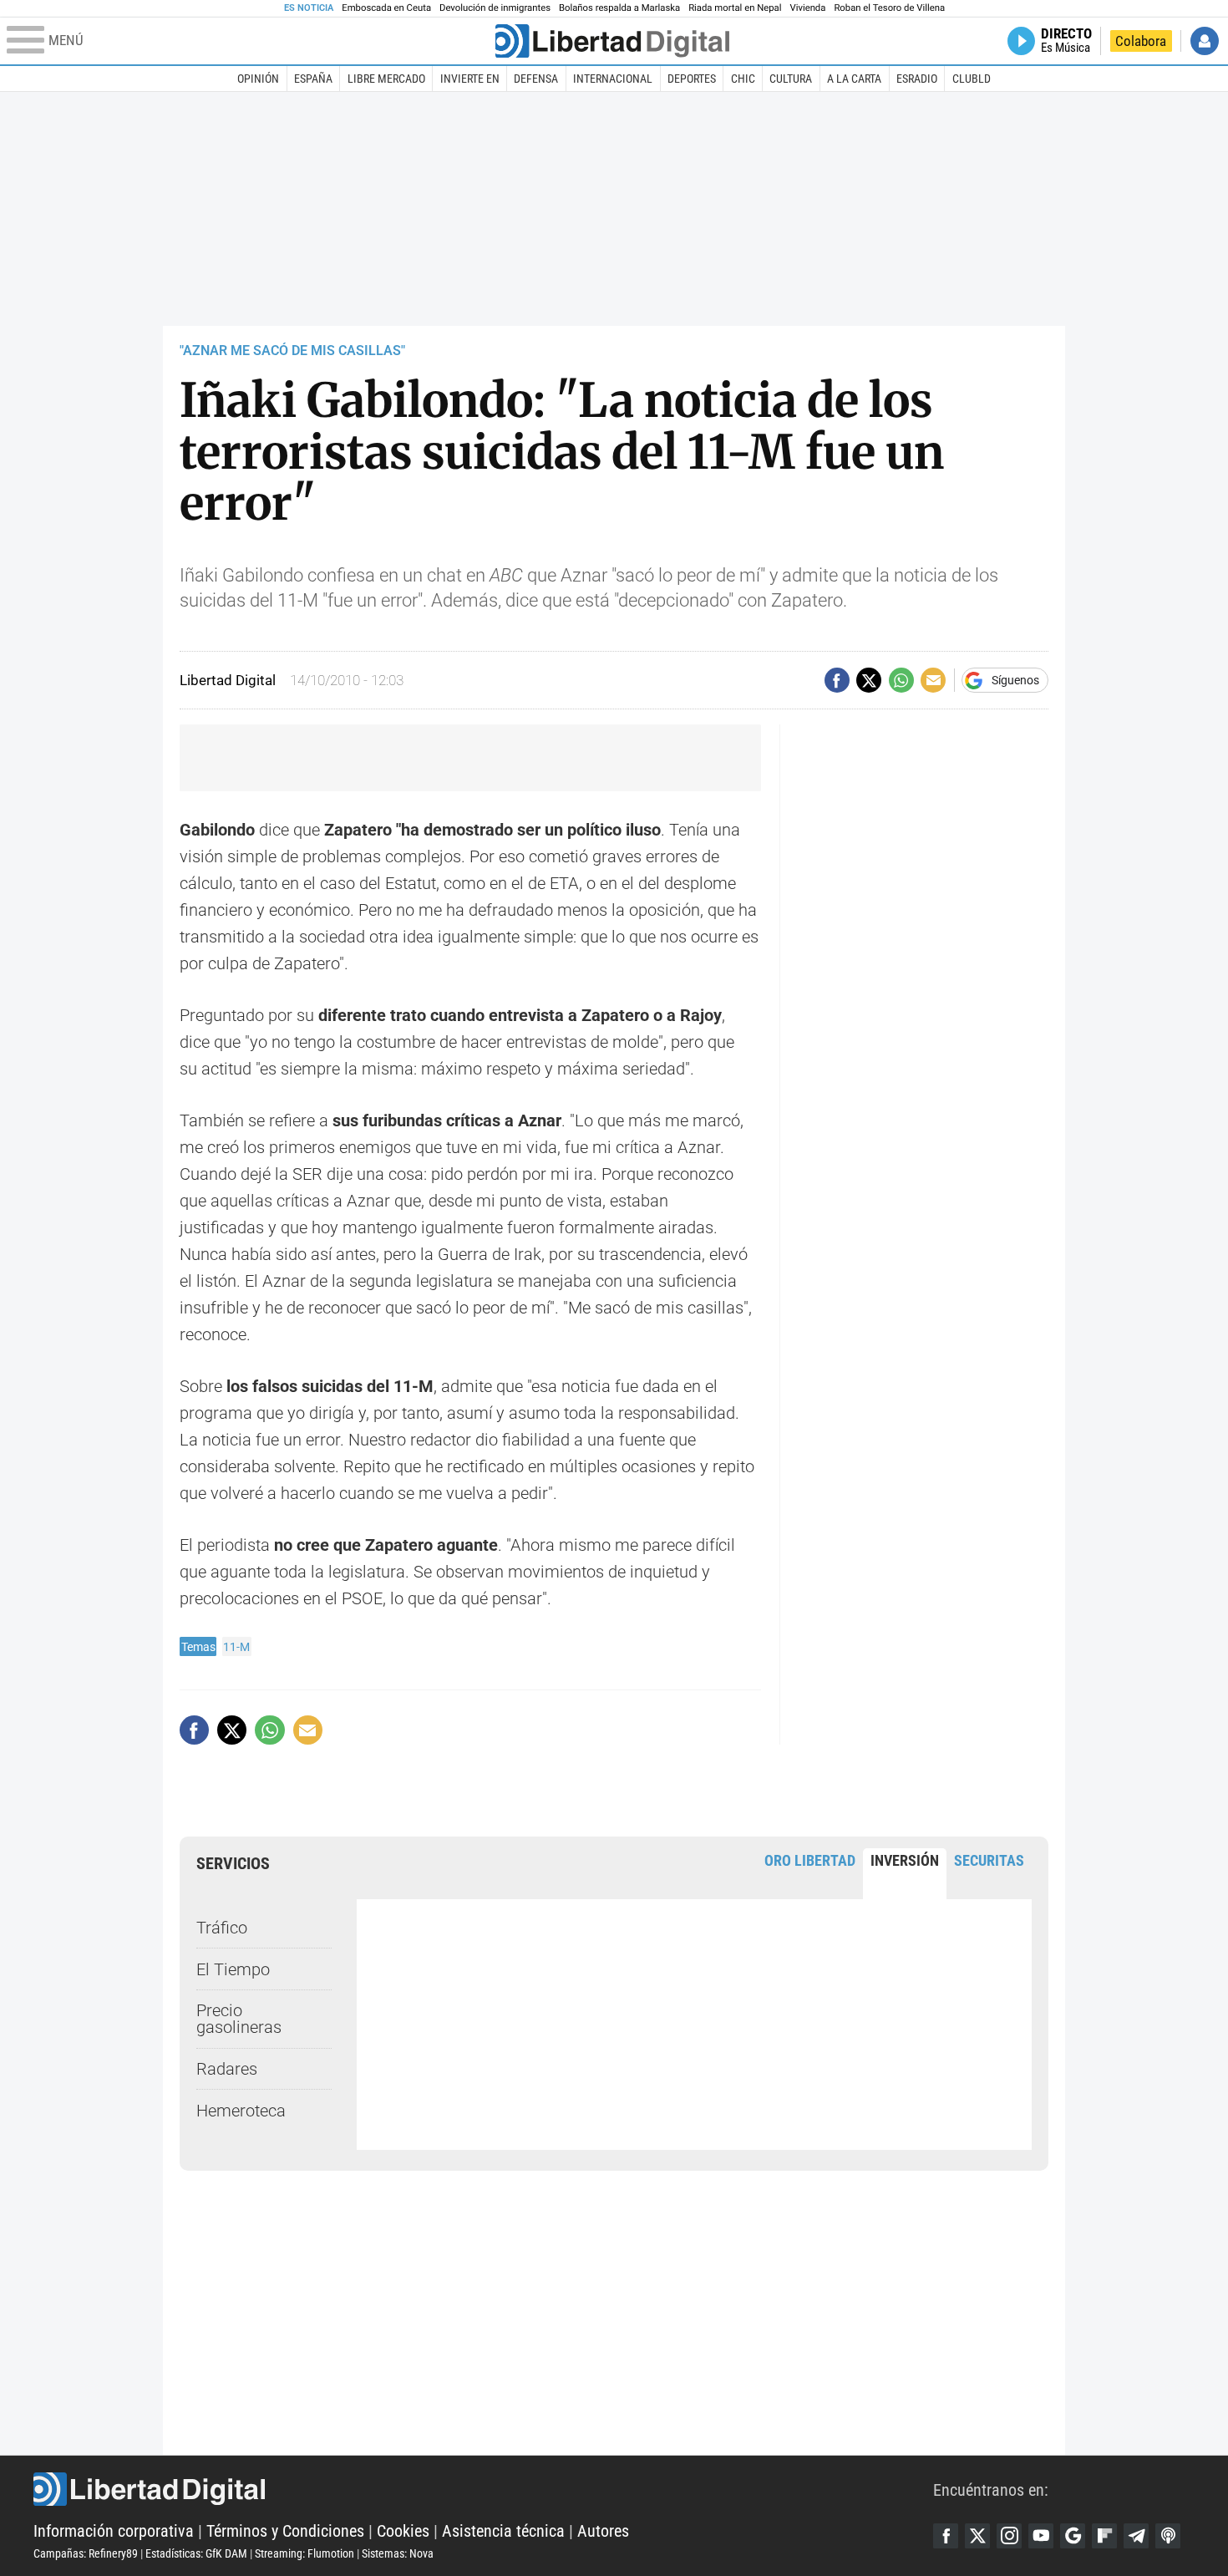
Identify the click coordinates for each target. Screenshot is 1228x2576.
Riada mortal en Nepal (735, 8)
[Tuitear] (869, 680)
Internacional (613, 79)
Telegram (1136, 2536)
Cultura (791, 79)
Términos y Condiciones (285, 2531)
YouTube (1041, 2536)
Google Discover (1073, 2536)
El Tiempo (233, 1969)
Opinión (258, 79)
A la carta (854, 79)
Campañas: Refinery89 (86, 2553)
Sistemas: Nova (398, 2553)
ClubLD (972, 79)
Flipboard (1104, 2536)
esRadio (917, 79)
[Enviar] (901, 680)
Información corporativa (114, 2531)
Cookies (403, 2531)
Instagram (1009, 2536)
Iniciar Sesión (1205, 41)
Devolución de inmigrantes (495, 8)
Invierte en (470, 79)
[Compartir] (837, 680)
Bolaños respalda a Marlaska (619, 8)
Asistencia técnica (503, 2531)
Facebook (946, 2536)
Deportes (692, 79)
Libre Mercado (386, 79)
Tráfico (222, 1928)
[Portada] (612, 41)
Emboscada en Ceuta (386, 8)
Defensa (536, 79)
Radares (227, 2069)
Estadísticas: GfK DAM (196, 2553)
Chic (743, 79)
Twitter (977, 2536)
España (313, 79)
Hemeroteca (241, 2111)
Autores (603, 2531)
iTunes (1168, 2536)
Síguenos (1015, 680)
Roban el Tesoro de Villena (889, 8)
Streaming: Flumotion (304, 2553)
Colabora (1141, 41)
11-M (236, 1647)
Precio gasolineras (239, 2019)
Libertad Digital (483, 2489)
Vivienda (807, 8)
